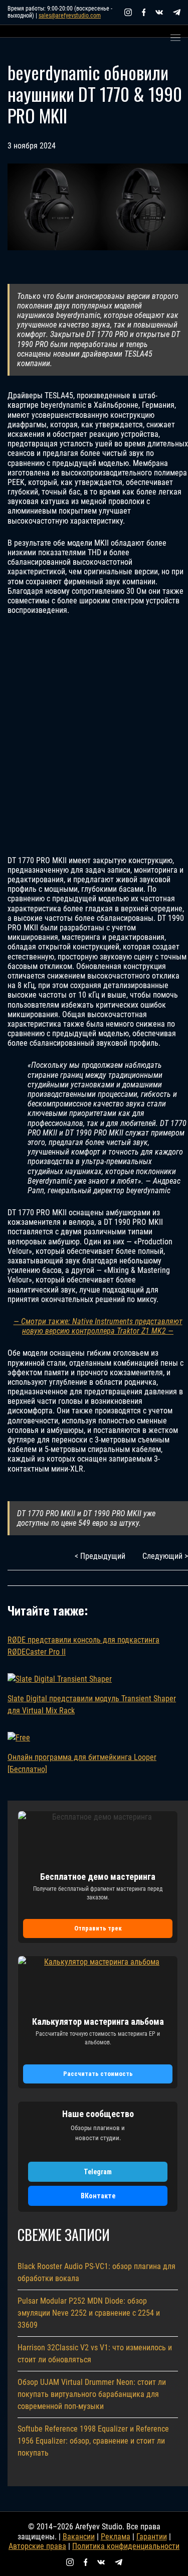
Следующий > (165, 1556)
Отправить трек (98, 1928)
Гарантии (152, 2537)
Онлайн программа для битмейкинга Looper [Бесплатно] (82, 1763)
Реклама (116, 2537)
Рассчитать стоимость (98, 2074)
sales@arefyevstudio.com (70, 16)
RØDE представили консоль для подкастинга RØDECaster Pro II (83, 1646)
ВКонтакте (98, 2196)
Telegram (98, 2172)
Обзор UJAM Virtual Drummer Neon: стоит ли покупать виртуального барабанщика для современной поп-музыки (92, 2394)
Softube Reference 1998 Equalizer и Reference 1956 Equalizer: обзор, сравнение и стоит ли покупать (93, 2441)
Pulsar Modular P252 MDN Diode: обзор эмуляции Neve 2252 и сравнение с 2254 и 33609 (89, 2313)
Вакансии (79, 2537)
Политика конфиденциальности (126, 2546)
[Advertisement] (94, 736)
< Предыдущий (100, 1556)
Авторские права (37, 2546)
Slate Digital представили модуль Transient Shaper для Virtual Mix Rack (92, 1705)
